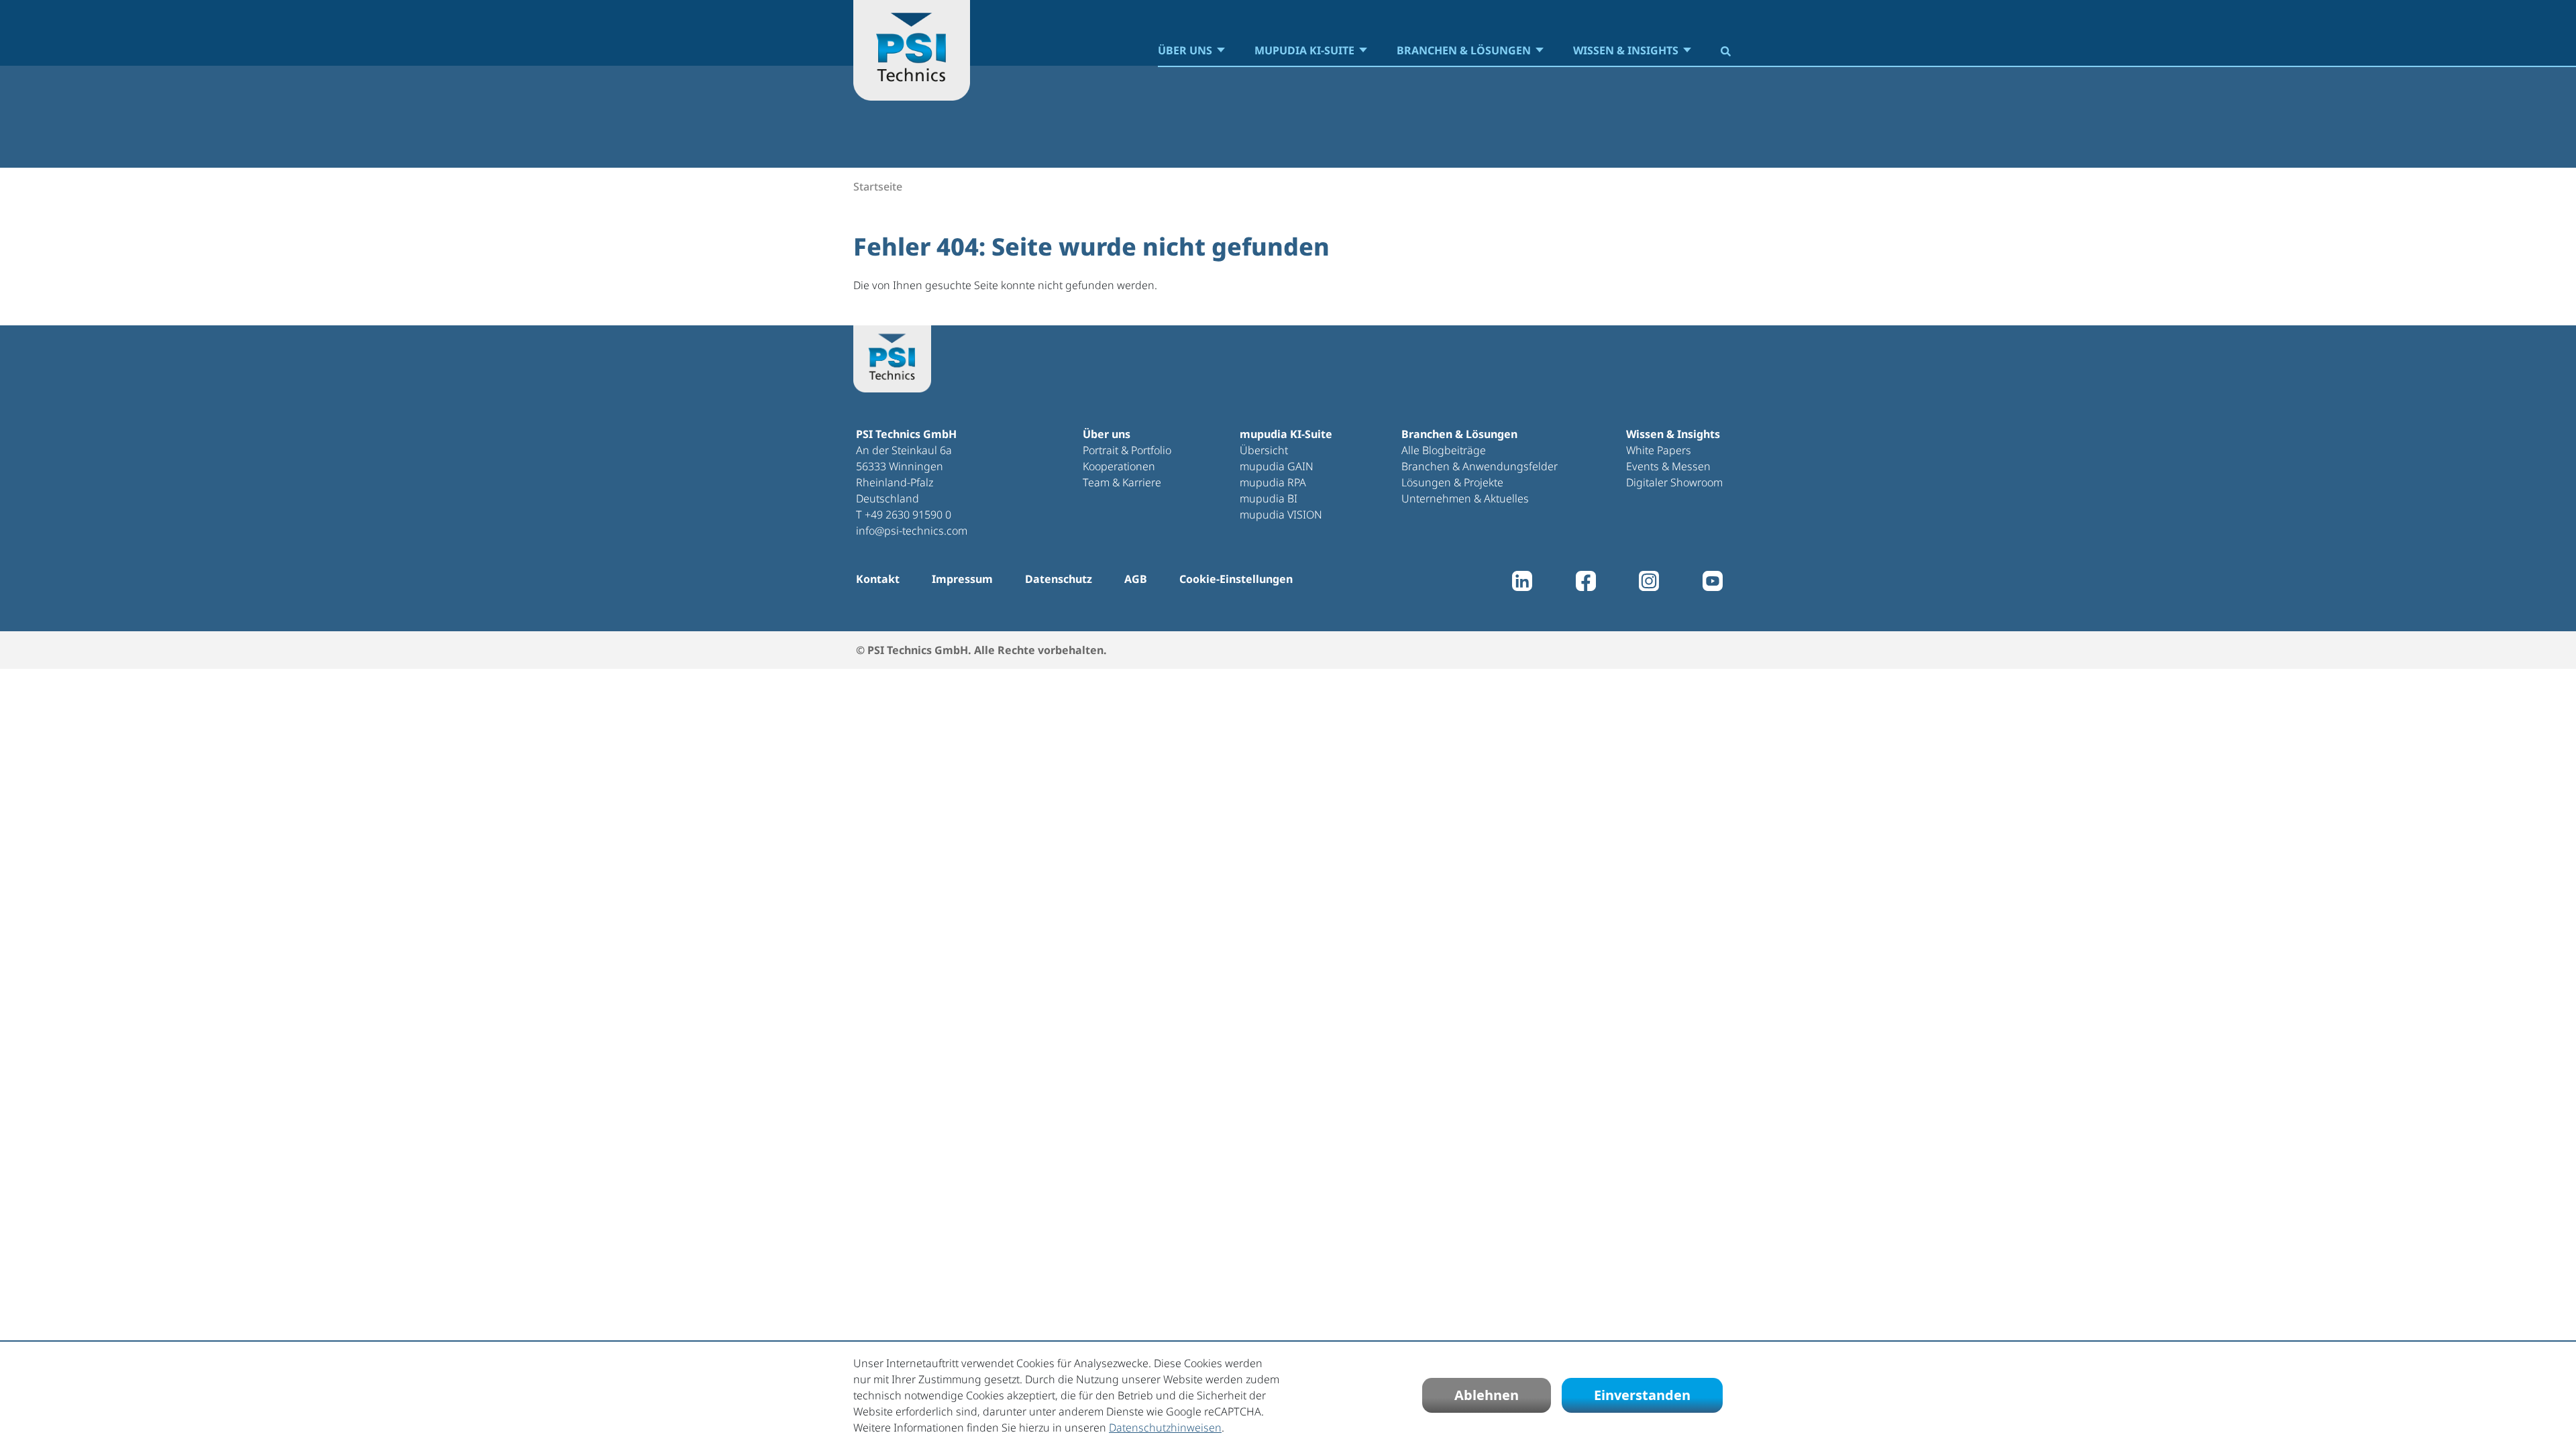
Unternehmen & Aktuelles (1465, 498)
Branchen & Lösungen (1464, 50)
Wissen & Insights (1626, 50)
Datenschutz (1059, 579)
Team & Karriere (1122, 482)
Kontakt (878, 579)
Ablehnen (1487, 1395)
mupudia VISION (1281, 515)
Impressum (962, 579)
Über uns (1185, 50)
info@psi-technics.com (912, 531)
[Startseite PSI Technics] (912, 50)
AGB (1136, 579)
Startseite (878, 186)
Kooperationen (1119, 466)
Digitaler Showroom (1674, 482)
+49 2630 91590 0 (908, 515)
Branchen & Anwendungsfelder (1480, 466)
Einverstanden (1642, 1395)
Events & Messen (1668, 466)
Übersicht (1264, 450)
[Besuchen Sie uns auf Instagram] (1649, 584)
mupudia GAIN (1277, 466)
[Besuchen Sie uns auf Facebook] (1586, 584)
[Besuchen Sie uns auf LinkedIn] (1522, 584)
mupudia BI (1269, 498)
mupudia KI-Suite (1304, 50)
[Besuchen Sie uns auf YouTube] (1713, 584)
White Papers (1659, 450)
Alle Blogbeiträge (1444, 450)
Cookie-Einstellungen (1236, 579)
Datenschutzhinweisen (1165, 1428)
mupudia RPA (1273, 482)
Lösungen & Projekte (1452, 482)
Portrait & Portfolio (1127, 450)
